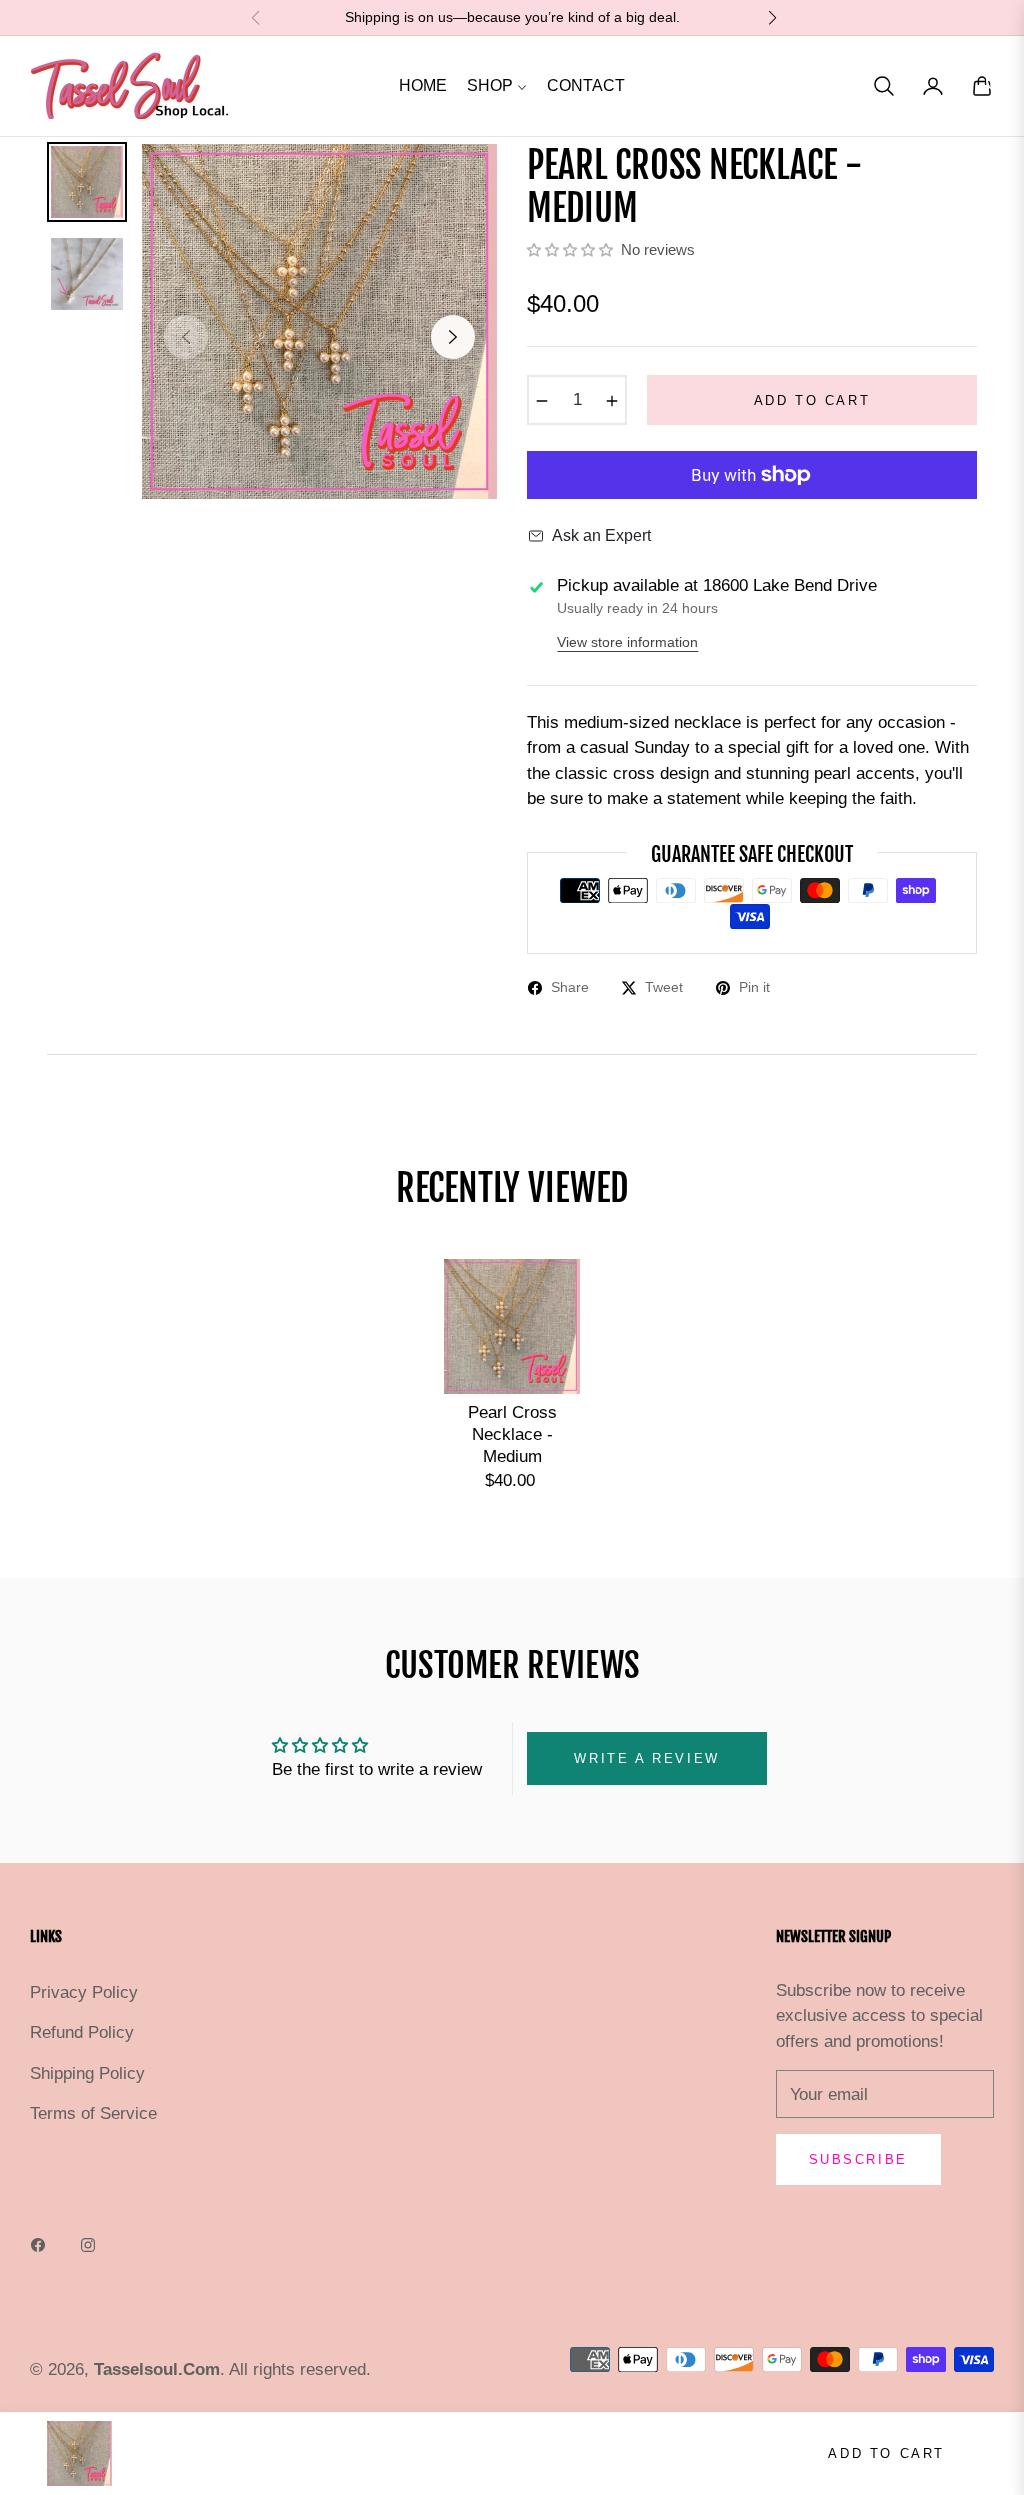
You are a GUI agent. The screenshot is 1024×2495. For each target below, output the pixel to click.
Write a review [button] (646, 1758)
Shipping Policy (87, 2073)
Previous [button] (186, 337)
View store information (627, 642)
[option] (319, 321)
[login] (933, 86)
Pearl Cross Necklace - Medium (512, 1434)
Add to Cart (886, 2453)
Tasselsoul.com (157, 2369)
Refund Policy (82, 2032)
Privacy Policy (84, 1992)
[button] (884, 86)
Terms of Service (93, 2113)
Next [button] (453, 337)
